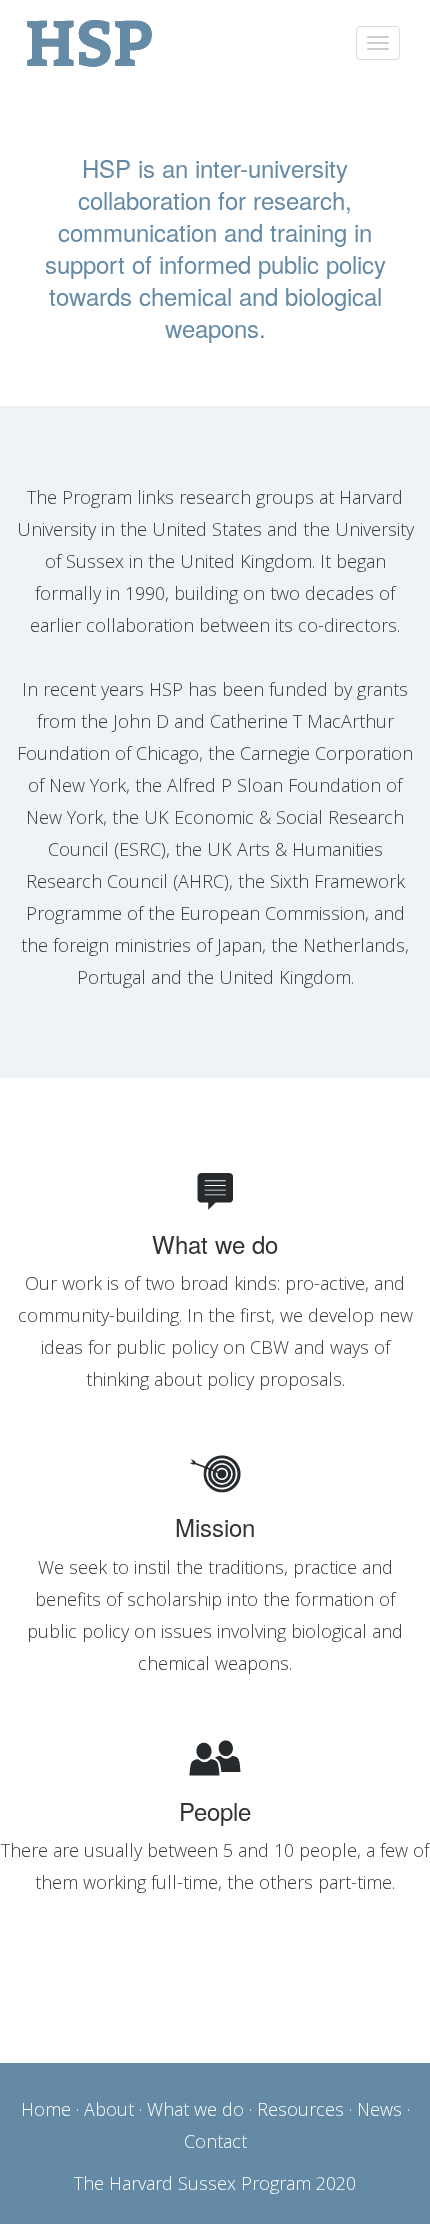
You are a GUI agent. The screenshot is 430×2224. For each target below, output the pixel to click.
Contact (215, 2141)
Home (46, 2109)
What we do (195, 2109)
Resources (300, 2109)
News (379, 2109)
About (109, 2109)
